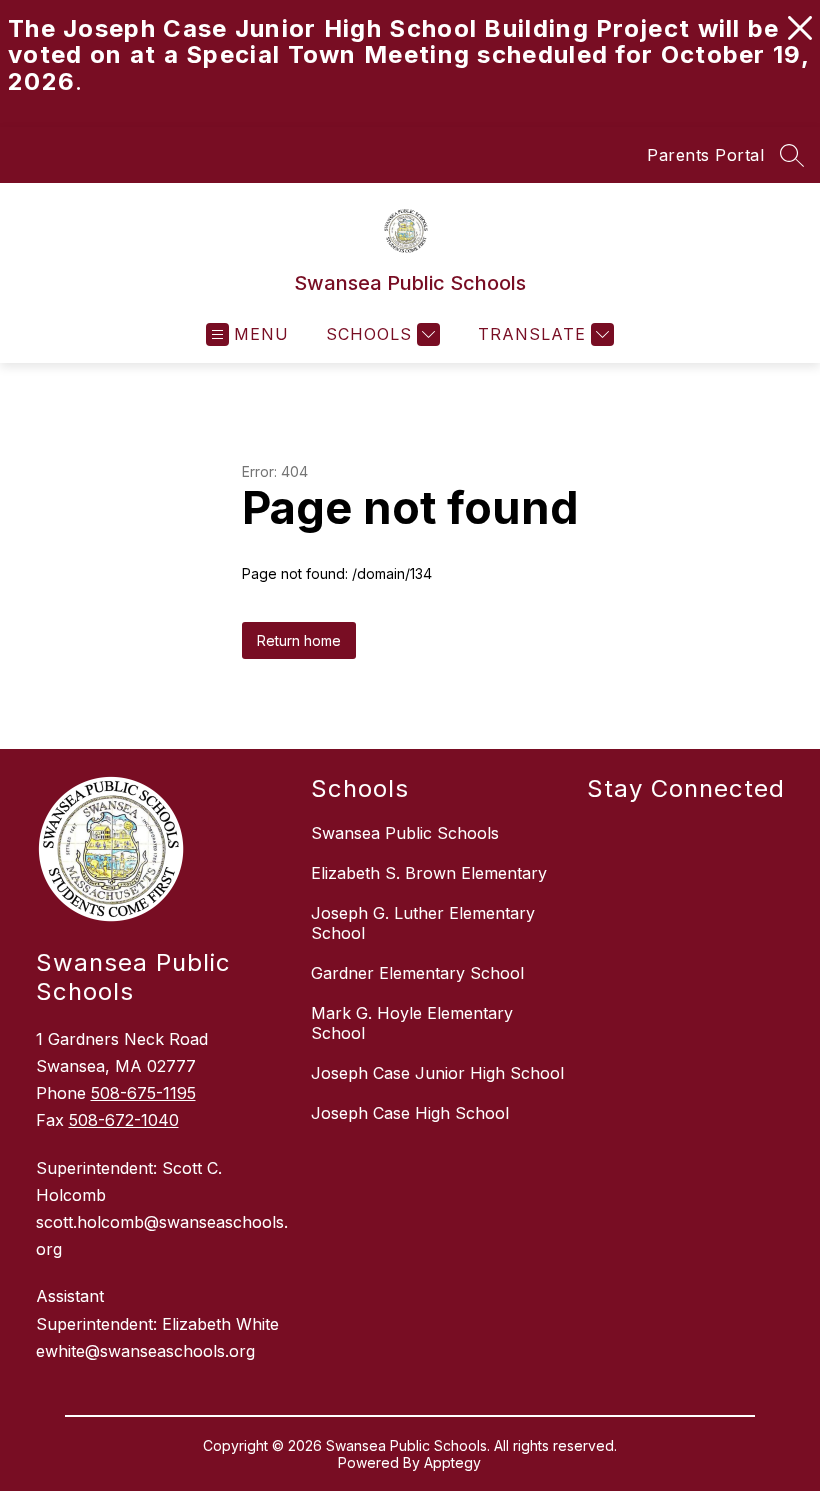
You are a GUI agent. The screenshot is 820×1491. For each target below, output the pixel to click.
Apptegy (452, 1462)
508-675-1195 (143, 1093)
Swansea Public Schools (405, 833)
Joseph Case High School (410, 1113)
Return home (299, 640)
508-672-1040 (124, 1120)
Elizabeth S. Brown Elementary (429, 873)
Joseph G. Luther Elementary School (423, 923)
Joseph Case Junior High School (437, 1073)
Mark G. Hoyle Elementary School (412, 1023)
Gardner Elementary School (417, 973)
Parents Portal (705, 155)
